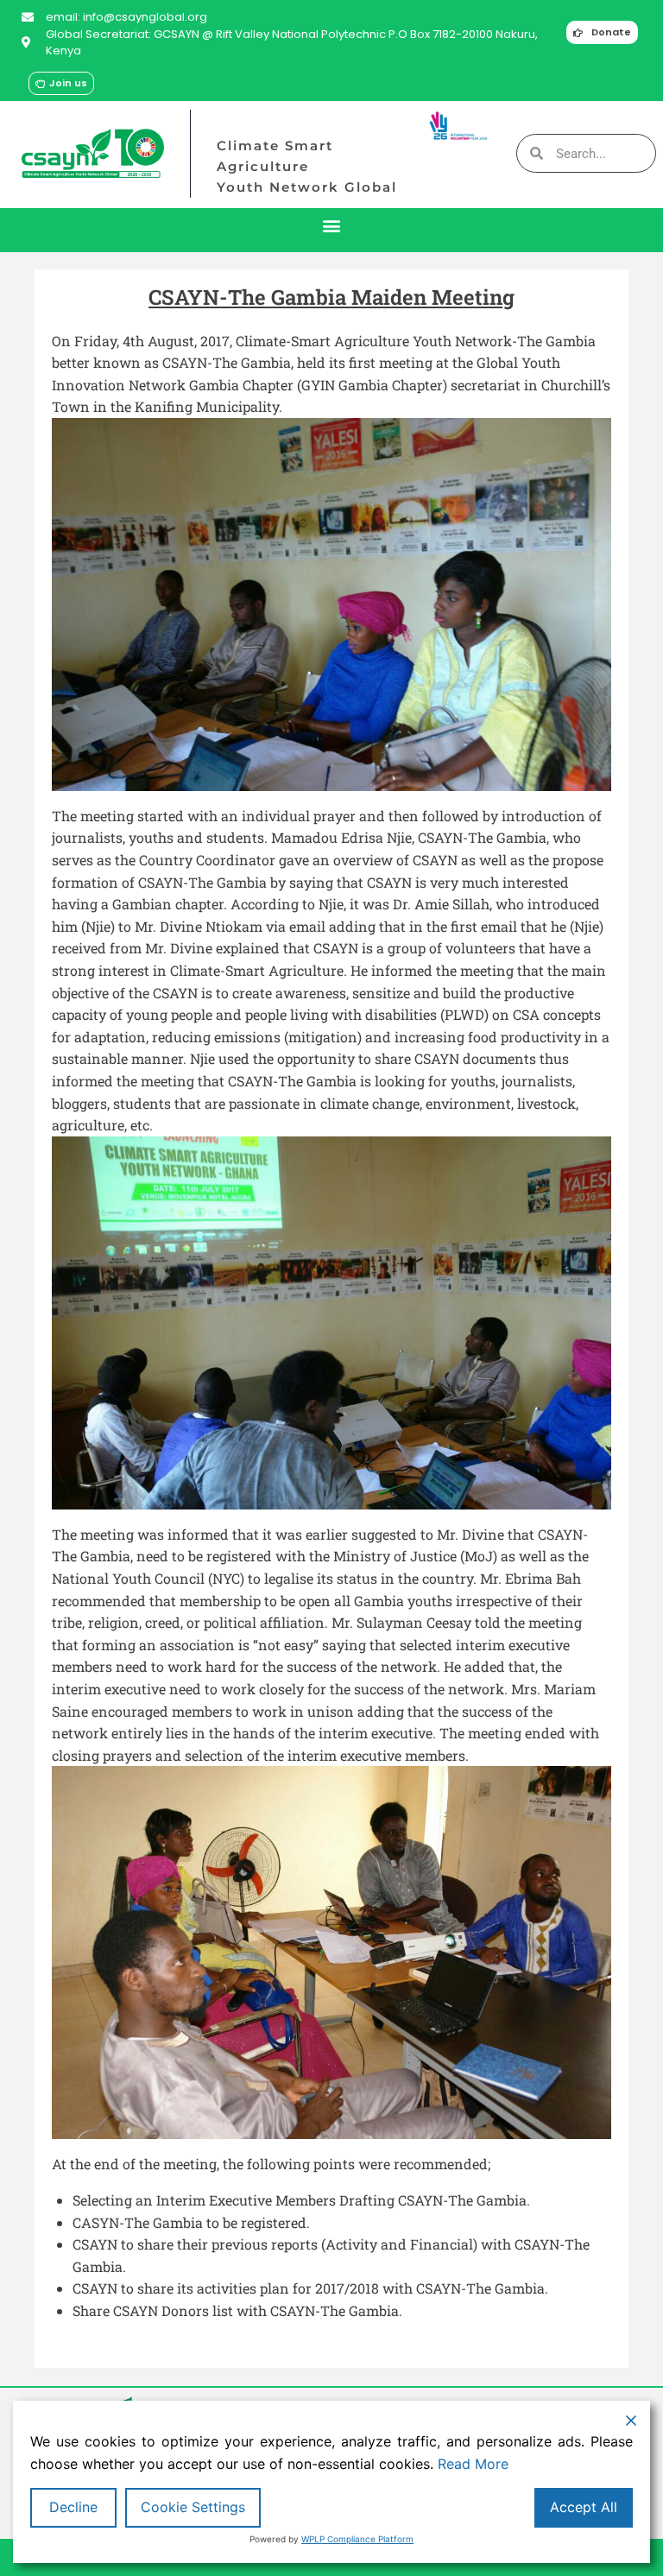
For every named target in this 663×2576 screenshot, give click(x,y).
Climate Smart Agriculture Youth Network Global (307, 166)
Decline (73, 2507)
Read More (473, 2464)
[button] (332, 226)
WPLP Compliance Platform (357, 2539)
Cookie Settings (193, 2507)
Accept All (584, 2507)
